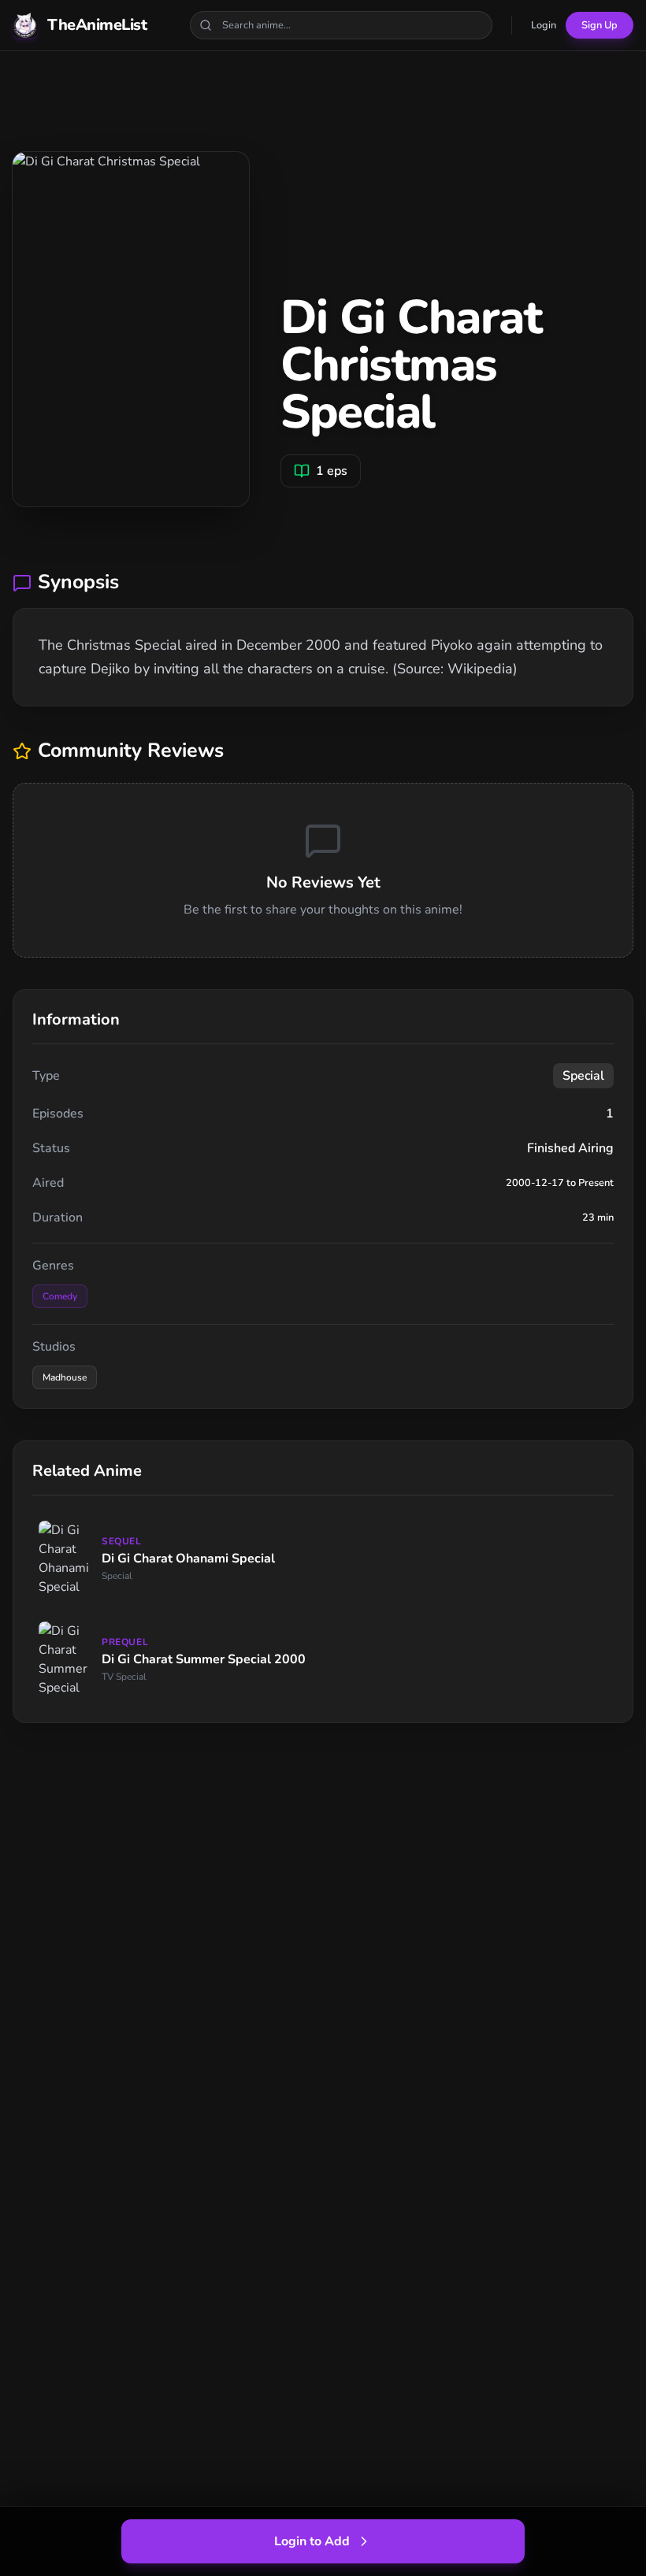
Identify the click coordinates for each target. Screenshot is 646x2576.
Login (544, 25)
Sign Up (600, 25)
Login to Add (312, 2541)
